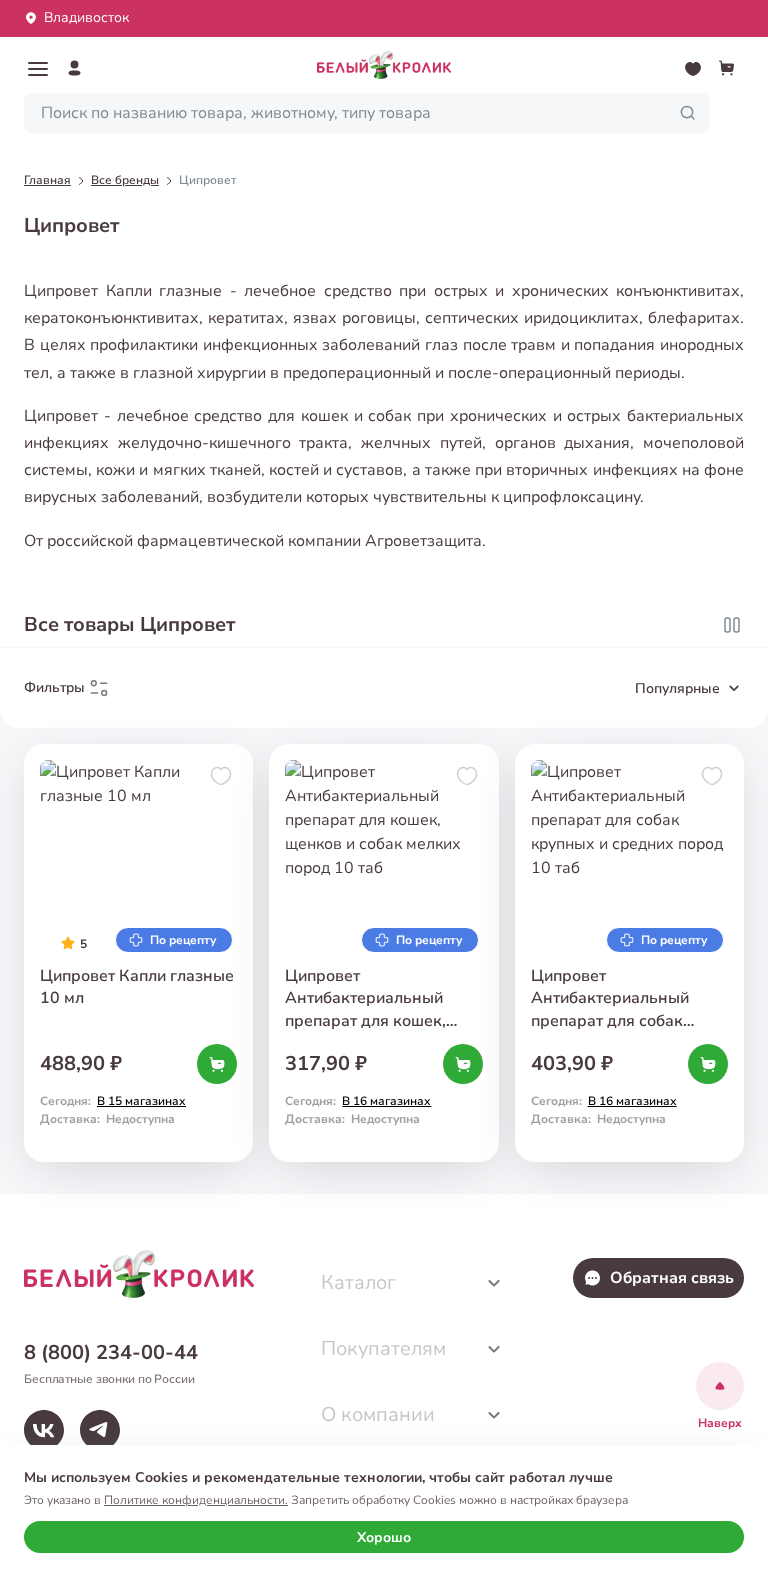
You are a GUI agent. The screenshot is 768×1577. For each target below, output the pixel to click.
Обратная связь (672, 1278)
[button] (38, 69)
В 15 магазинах (141, 1101)
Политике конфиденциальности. (196, 1500)
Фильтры (54, 687)
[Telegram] (100, 1430)
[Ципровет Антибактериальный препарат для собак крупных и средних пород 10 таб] (629, 953)
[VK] (44, 1430)
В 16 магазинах (386, 1101)
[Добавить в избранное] (221, 776)
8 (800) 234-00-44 (111, 1352)
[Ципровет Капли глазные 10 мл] (138, 953)
